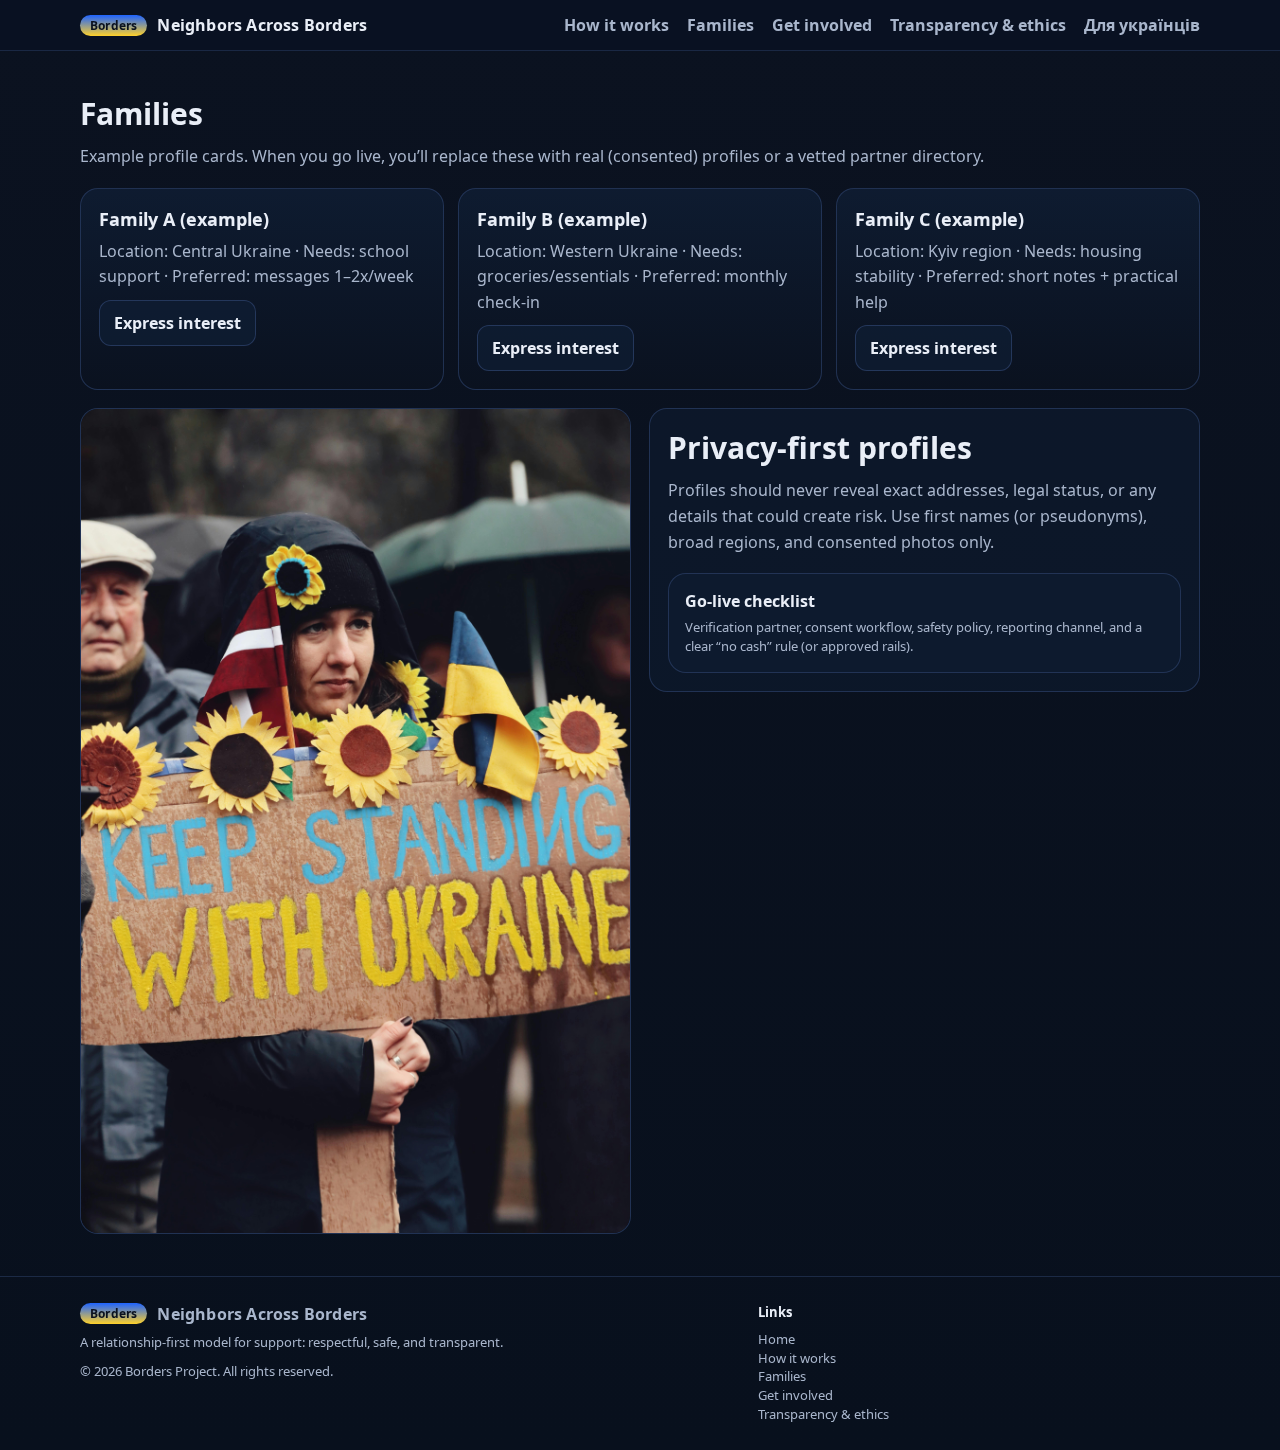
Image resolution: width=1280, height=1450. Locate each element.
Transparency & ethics (978, 25)
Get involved (822, 25)
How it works (616, 25)
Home (776, 1339)
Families (720, 25)
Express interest (177, 323)
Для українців (1142, 25)
